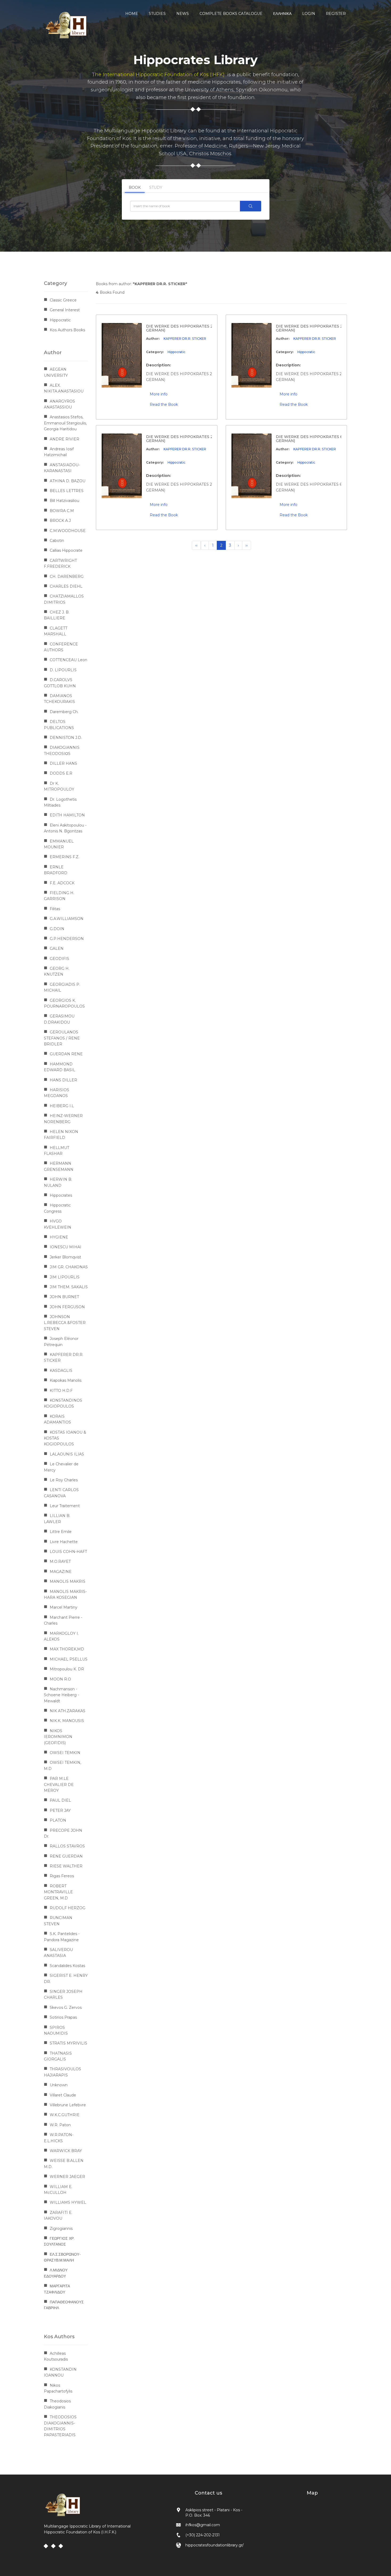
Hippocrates (61, 1195)
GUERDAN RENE (66, 1054)
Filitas (55, 909)
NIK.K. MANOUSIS (67, 1721)
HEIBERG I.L (62, 1106)
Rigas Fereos (62, 1876)
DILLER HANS (63, 763)
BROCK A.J (60, 521)
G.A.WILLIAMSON (67, 919)
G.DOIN (57, 929)
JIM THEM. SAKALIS (69, 1287)
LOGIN (309, 14)
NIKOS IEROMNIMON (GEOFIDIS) (58, 1737)
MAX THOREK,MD (67, 1649)
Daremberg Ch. (64, 712)
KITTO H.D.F (61, 1391)
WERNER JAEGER (67, 2177)
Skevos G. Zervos (66, 2007)
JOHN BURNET (64, 1297)
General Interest (65, 310)
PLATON (58, 1820)
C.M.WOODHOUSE (68, 531)
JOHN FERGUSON (67, 1307)
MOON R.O (60, 1679)
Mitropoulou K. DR (67, 1669)
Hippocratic (176, 352)
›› (247, 545)
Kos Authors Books (67, 330)
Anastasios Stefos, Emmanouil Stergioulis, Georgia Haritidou (65, 423)
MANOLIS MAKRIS (68, 1581)
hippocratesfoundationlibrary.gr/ (215, 2545)
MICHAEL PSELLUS (69, 1659)
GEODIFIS (59, 959)
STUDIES (157, 14)
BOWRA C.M (62, 511)
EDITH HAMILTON (67, 815)
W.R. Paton (60, 2125)
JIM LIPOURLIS (65, 1277)
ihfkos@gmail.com (203, 2525)
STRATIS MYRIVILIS (68, 2043)
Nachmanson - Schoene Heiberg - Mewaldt (61, 1695)
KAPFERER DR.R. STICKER (185, 339)
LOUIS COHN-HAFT (68, 1552)
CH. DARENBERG (67, 576)
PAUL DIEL (60, 1800)
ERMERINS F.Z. (65, 857)
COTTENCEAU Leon (68, 660)
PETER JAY (60, 1810)
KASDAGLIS (61, 1371)
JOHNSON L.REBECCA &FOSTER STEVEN (65, 1323)
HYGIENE (59, 1237)
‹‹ (196, 545)
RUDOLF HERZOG (68, 1908)
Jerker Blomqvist (65, 1257)
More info (159, 394)
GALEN (57, 948)
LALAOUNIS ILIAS (67, 1454)
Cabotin (57, 541)
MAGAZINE (61, 1572)
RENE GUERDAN (66, 1856)
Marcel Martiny (64, 1607)
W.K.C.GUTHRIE (65, 2115)
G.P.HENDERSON (67, 939)
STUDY (156, 187)
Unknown (59, 2085)
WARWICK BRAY (66, 2151)
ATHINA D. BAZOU (68, 481)
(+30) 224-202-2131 (203, 2535)
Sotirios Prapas (63, 2017)
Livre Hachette (64, 1542)
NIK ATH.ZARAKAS (68, 1711)
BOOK (135, 187)
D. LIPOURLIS (63, 670)
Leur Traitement (65, 1506)
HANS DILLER (63, 1080)
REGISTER (336, 14)
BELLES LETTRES (67, 491)
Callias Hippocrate (66, 550)
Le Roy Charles (64, 1480)
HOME (132, 14)
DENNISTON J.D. (66, 738)
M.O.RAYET (60, 1561)
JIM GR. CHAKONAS (69, 1267)
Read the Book (164, 404)
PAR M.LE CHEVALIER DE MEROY (59, 1784)
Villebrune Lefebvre (68, 2105)
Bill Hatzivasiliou (65, 501)
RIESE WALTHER (66, 1866)
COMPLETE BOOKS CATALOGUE (231, 14)
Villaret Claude (63, 2095)
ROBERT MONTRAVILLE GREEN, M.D (58, 1892)
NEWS (183, 14)
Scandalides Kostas (67, 1966)
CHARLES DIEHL (66, 586)
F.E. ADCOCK (62, 883)
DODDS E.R (61, 773)
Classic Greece (63, 300)
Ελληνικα (282, 14)
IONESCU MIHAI (66, 1247)
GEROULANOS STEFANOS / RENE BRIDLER (62, 1038)
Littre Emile (61, 1532)
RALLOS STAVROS (67, 1846)
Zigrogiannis (61, 2229)
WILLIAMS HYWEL (68, 2202)
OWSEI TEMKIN (65, 1753)
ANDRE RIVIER (65, 439)
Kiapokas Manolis (66, 1380)
